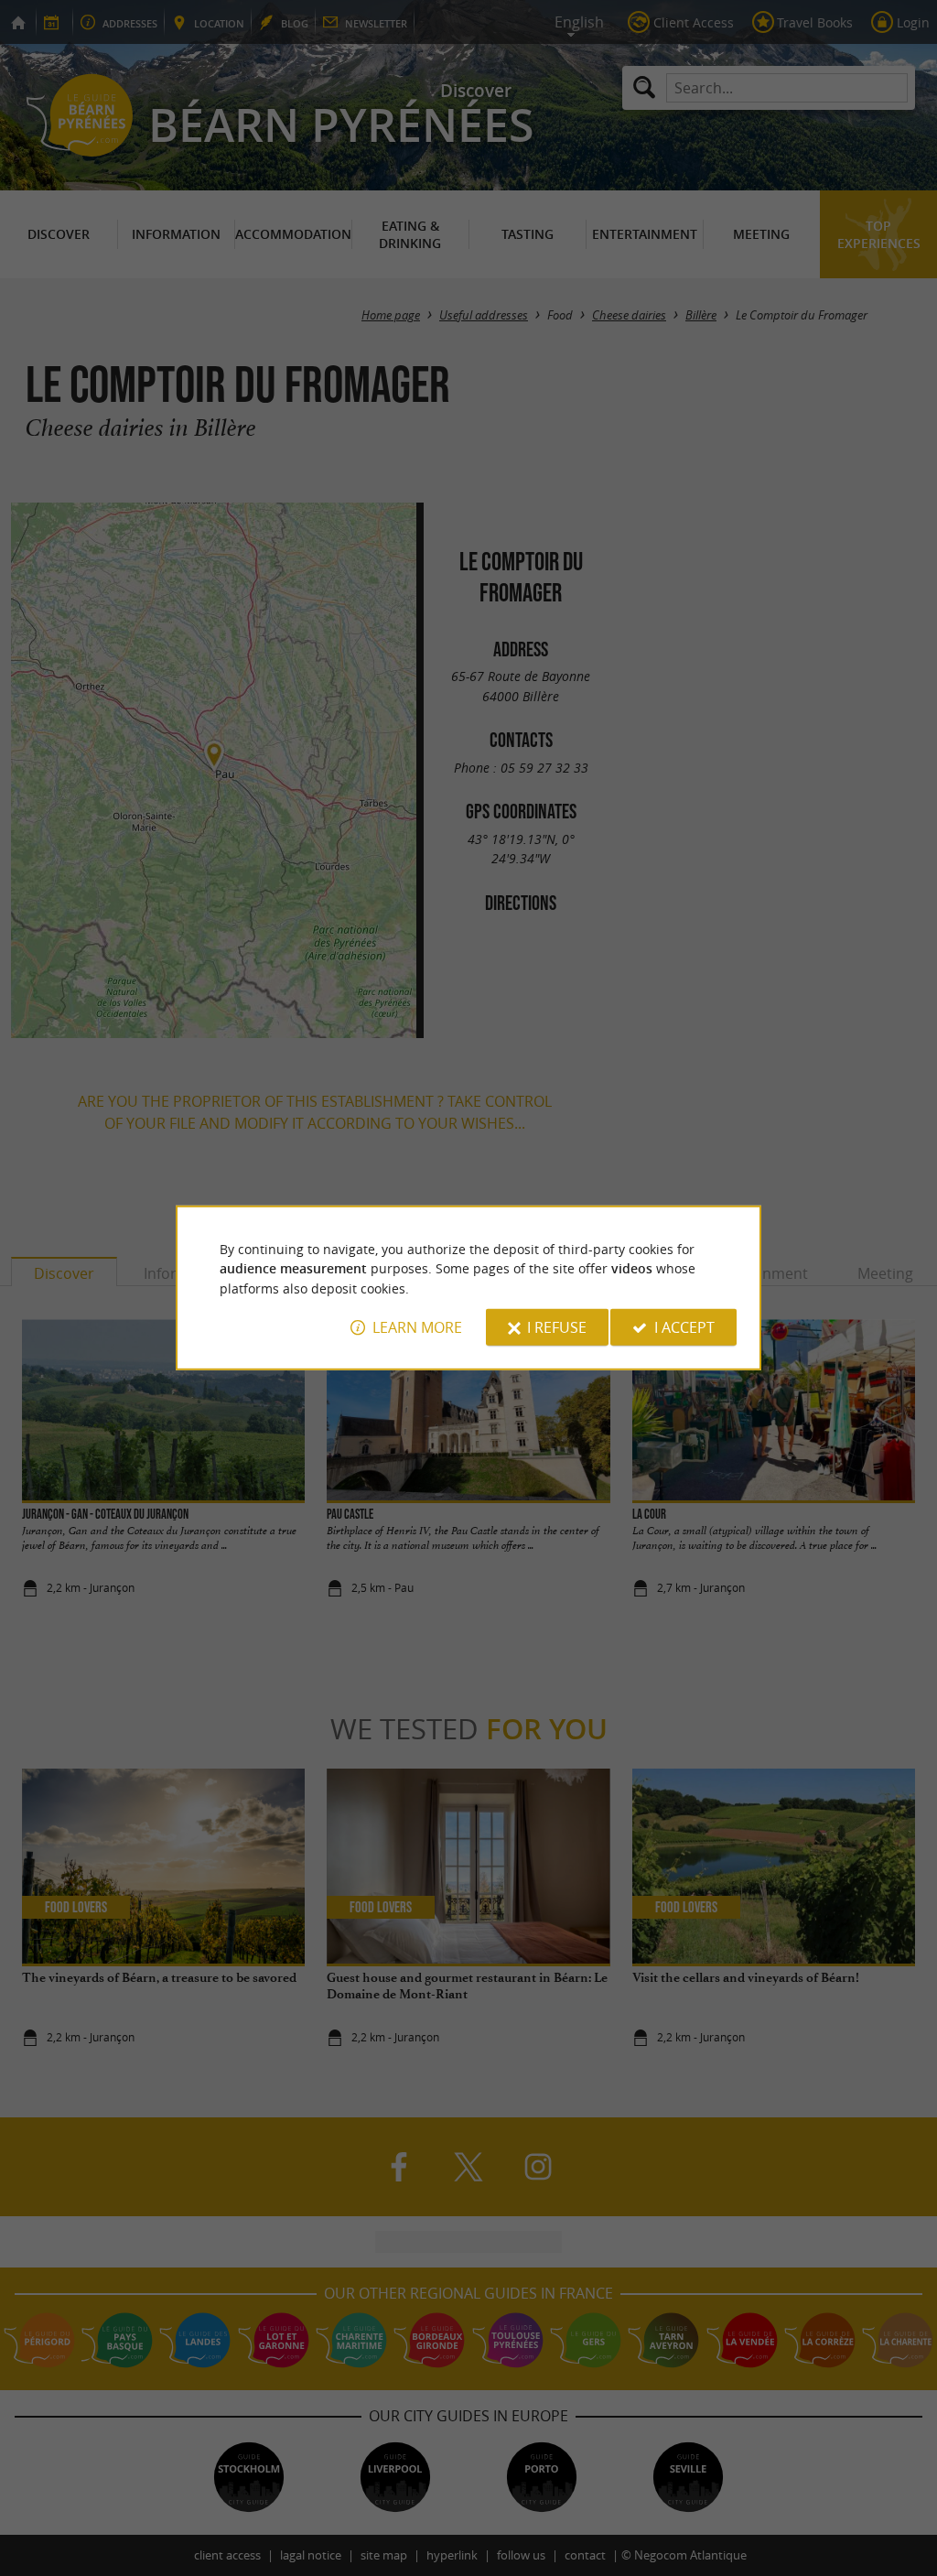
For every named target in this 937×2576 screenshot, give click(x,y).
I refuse (557, 1327)
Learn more (417, 1327)
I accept (684, 1327)
